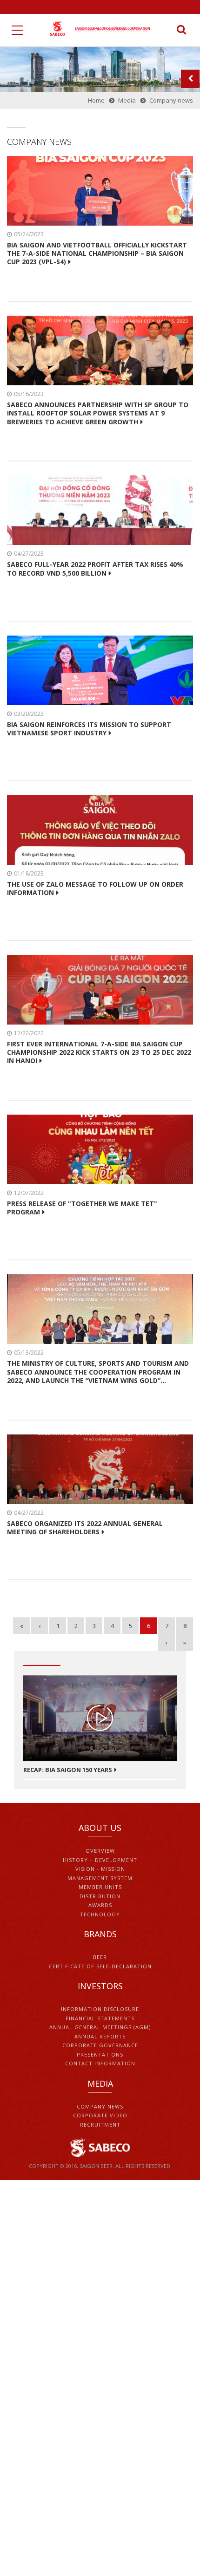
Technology (100, 1914)
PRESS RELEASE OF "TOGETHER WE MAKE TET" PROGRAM (82, 1208)
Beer (100, 1957)
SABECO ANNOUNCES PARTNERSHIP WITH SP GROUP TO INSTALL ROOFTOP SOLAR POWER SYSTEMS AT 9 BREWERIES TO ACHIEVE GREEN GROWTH (98, 413)
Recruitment (100, 2125)
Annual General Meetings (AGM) (100, 2027)
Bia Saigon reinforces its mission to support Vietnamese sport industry (89, 729)
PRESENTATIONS (100, 2054)
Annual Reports (100, 2036)
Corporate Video (100, 2115)
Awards (100, 1905)
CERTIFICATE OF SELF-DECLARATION (100, 1966)
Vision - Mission (100, 1869)
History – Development (100, 1860)
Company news (100, 2106)
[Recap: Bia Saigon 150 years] (100, 1718)
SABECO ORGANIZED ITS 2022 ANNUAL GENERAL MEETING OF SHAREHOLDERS (85, 1528)
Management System (100, 1878)
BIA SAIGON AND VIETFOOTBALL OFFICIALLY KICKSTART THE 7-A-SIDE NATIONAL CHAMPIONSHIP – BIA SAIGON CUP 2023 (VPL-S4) (97, 253)
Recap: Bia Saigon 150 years (68, 1770)
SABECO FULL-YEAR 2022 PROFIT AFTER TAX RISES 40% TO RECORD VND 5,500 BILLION (95, 569)
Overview (100, 1851)
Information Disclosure (100, 2009)
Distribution (100, 1896)
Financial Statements (100, 2018)
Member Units (100, 1887)
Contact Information (100, 2063)
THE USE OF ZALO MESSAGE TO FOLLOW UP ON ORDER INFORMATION (95, 889)
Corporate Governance (100, 2045)
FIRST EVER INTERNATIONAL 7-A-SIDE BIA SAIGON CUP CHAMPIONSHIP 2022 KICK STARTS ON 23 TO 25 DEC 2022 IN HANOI (99, 1052)
